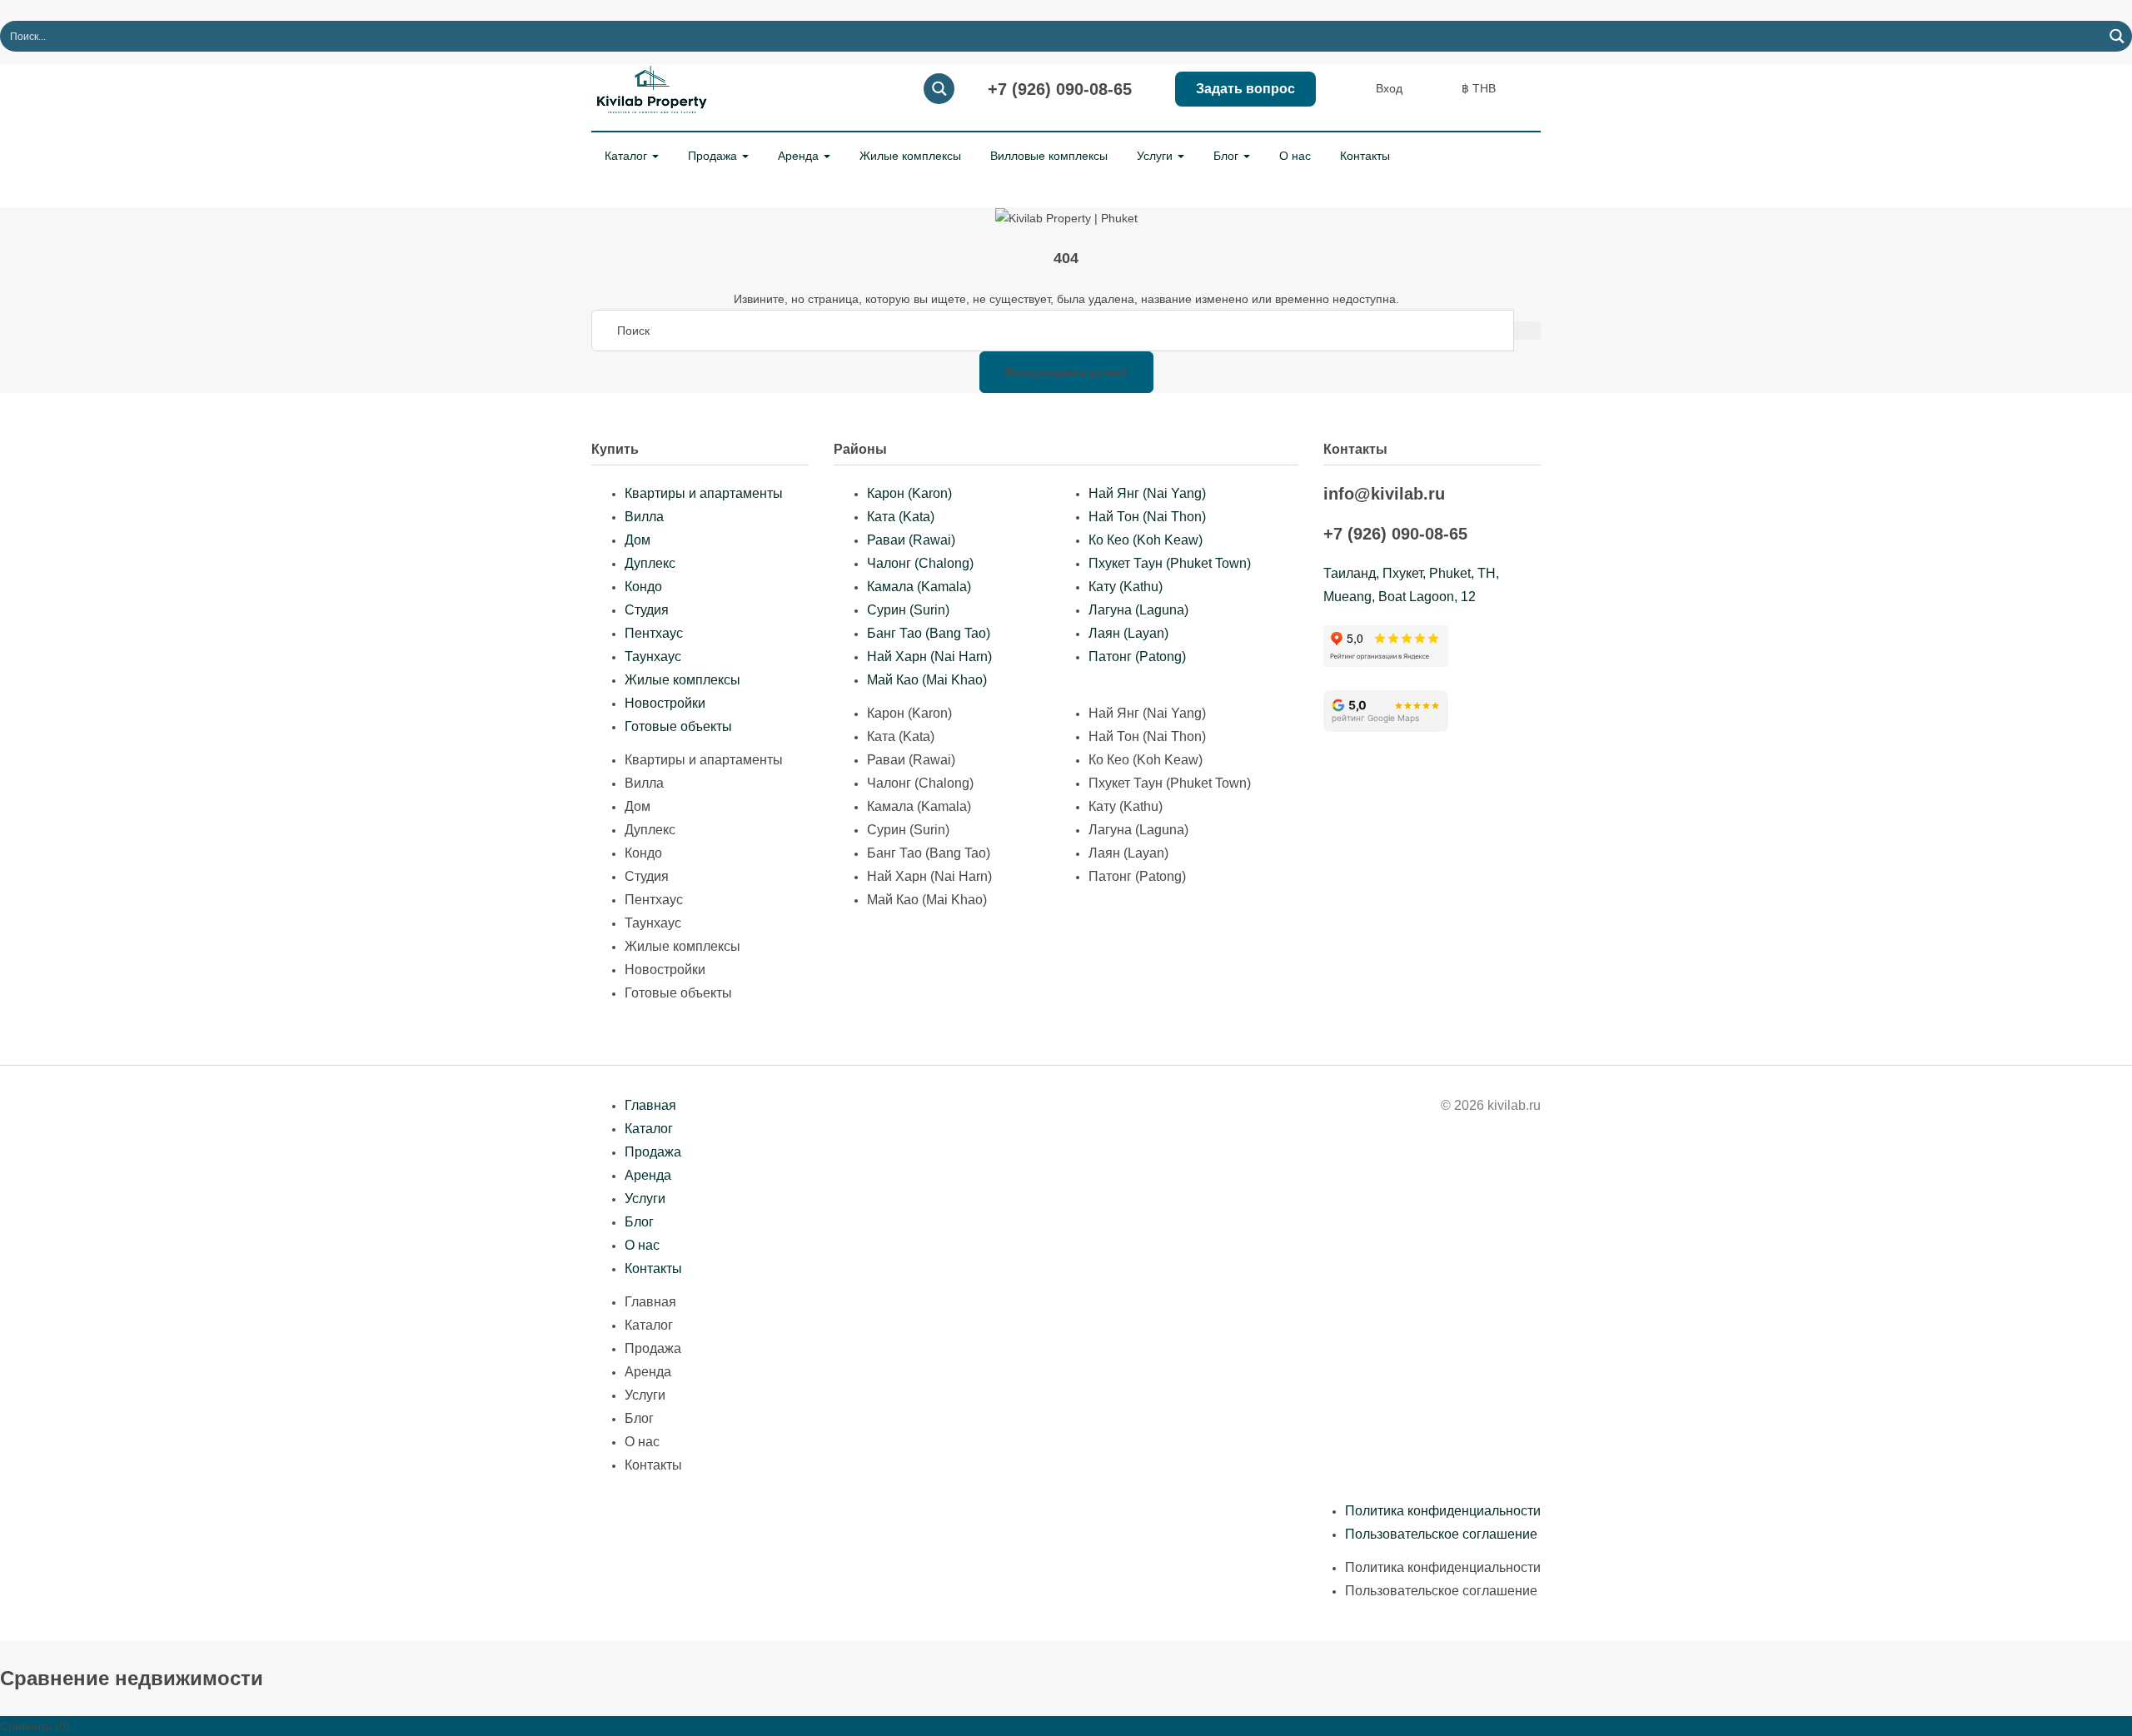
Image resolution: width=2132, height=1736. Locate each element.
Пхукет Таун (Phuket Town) (1170, 563)
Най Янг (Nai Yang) (1147, 493)
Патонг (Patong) (1137, 657)
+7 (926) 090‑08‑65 (1060, 89)
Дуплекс (650, 563)
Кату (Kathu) (1126, 587)
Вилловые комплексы (1049, 156)
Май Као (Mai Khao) (927, 680)
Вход (1389, 88)
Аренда (800, 156)
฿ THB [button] (1480, 88)
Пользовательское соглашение (1441, 1534)
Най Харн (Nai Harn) (929, 657)
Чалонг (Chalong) (920, 563)
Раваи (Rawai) (911, 540)
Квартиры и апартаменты (704, 493)
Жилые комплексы (910, 156)
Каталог (628, 156)
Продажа (714, 156)
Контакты (1365, 156)
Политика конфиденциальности (1443, 1511)
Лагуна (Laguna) (1138, 610)
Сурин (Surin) (908, 610)
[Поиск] (1527, 331)
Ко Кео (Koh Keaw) (1146, 540)
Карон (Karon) (909, 493)
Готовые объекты (678, 726)
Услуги (1156, 156)
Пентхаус (654, 633)
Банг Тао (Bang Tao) (929, 633)
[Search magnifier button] (2117, 36)
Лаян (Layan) (1128, 633)
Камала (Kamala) (919, 587)
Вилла (644, 517)
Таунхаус (653, 657)
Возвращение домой (1066, 372)
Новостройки (665, 703)
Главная (650, 1105)
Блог (1228, 156)
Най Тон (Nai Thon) (1147, 517)
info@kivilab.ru (1384, 494)
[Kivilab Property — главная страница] (654, 87)
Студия (647, 610)
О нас (1295, 156)
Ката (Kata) (901, 517)
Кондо (643, 587)
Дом (638, 540)
